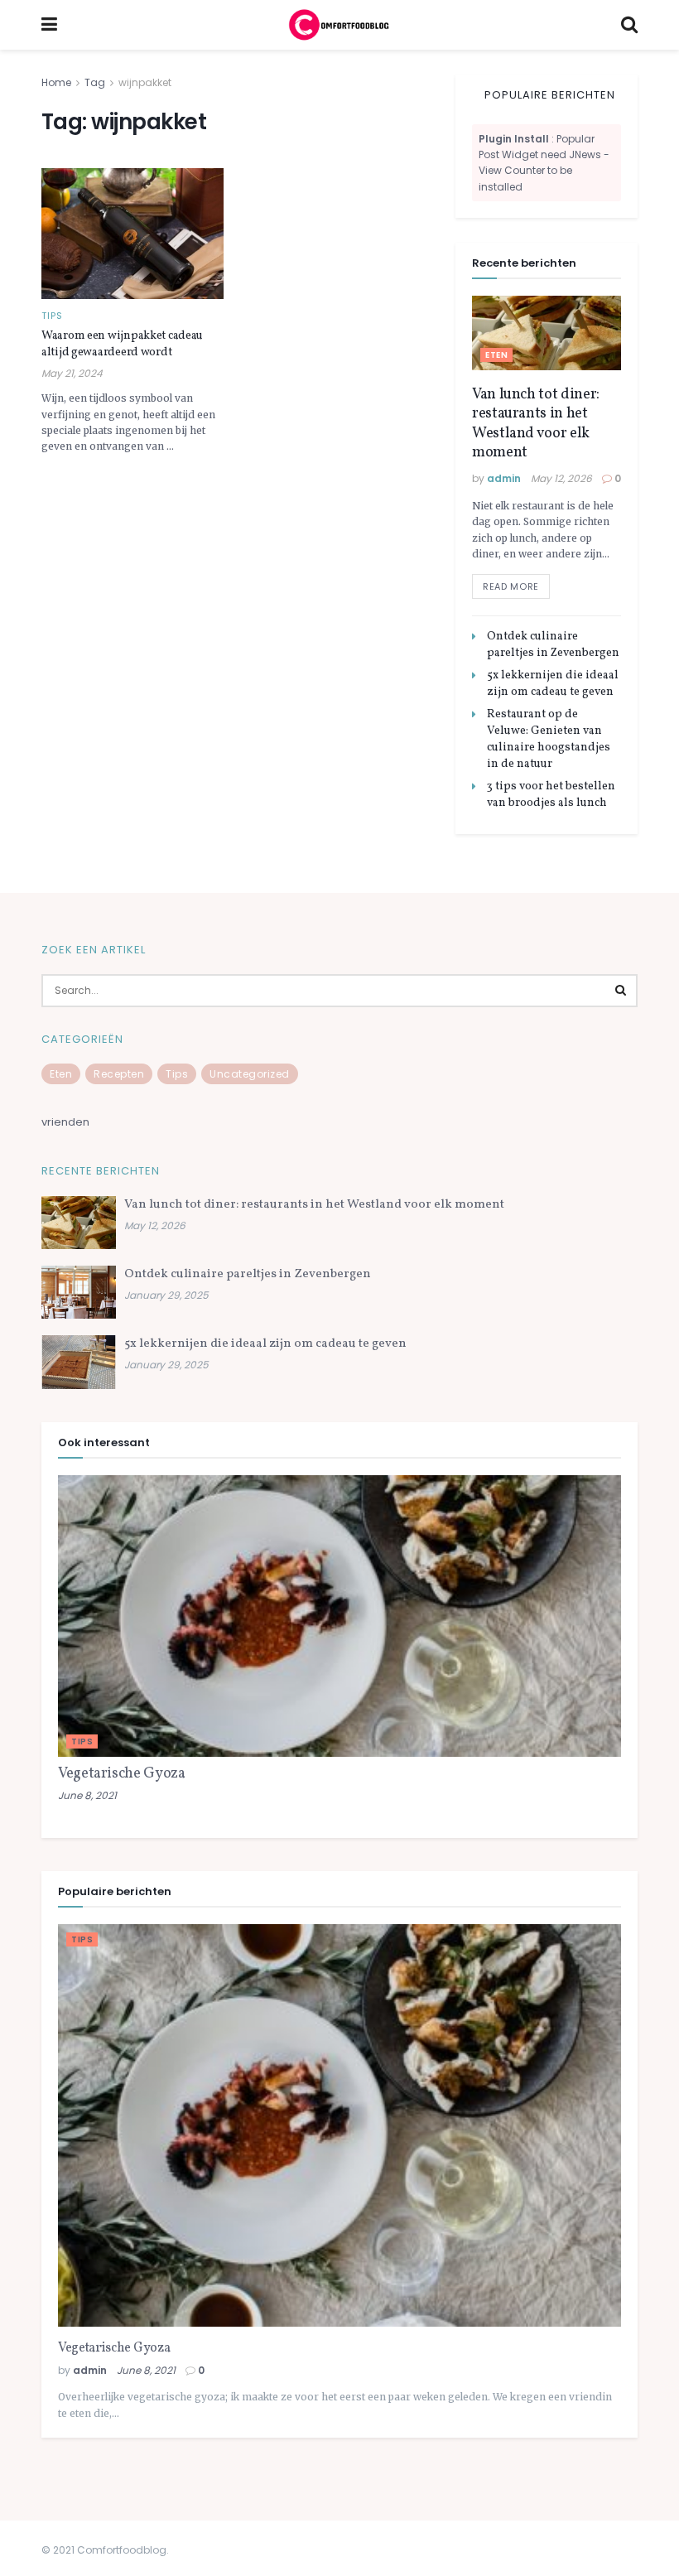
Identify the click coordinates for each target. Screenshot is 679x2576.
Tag (95, 82)
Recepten (119, 1074)
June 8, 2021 (87, 1795)
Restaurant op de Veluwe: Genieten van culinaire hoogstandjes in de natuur (549, 739)
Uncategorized (250, 1074)
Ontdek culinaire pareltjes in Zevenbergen (553, 645)
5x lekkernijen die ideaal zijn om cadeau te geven (553, 684)
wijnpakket (145, 82)
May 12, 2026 (561, 478)
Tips (52, 316)
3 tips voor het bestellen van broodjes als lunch (551, 795)
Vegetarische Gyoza (122, 1774)
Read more (511, 586)
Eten (496, 355)
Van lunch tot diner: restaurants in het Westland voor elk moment (536, 424)
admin (504, 478)
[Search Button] (621, 991)
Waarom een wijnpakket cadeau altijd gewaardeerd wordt (122, 344)
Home (56, 82)
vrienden (65, 1122)
